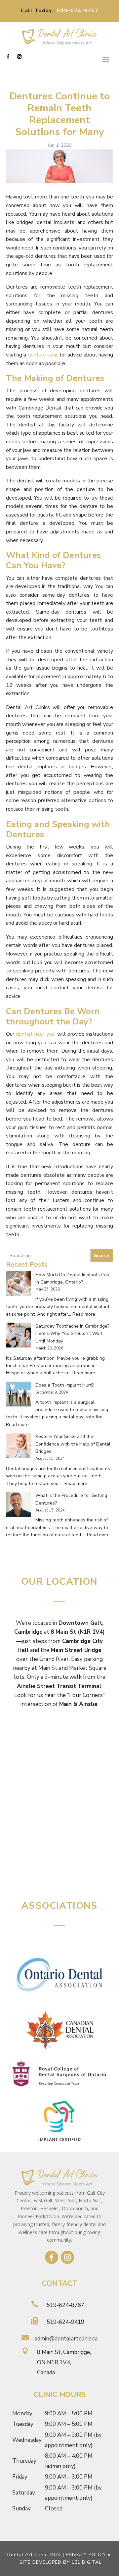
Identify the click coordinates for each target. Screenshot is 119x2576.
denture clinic (43, 355)
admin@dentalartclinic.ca (66, 2339)
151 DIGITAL (86, 2562)
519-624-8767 (78, 11)
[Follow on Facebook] (8, 57)
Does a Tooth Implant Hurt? (64, 1385)
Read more (84, 1314)
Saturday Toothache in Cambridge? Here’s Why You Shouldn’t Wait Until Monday (72, 1334)
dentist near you (35, 1034)
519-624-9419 (65, 2322)
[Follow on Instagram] (19, 57)
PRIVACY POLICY (86, 2555)
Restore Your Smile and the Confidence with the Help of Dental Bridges (73, 1444)
